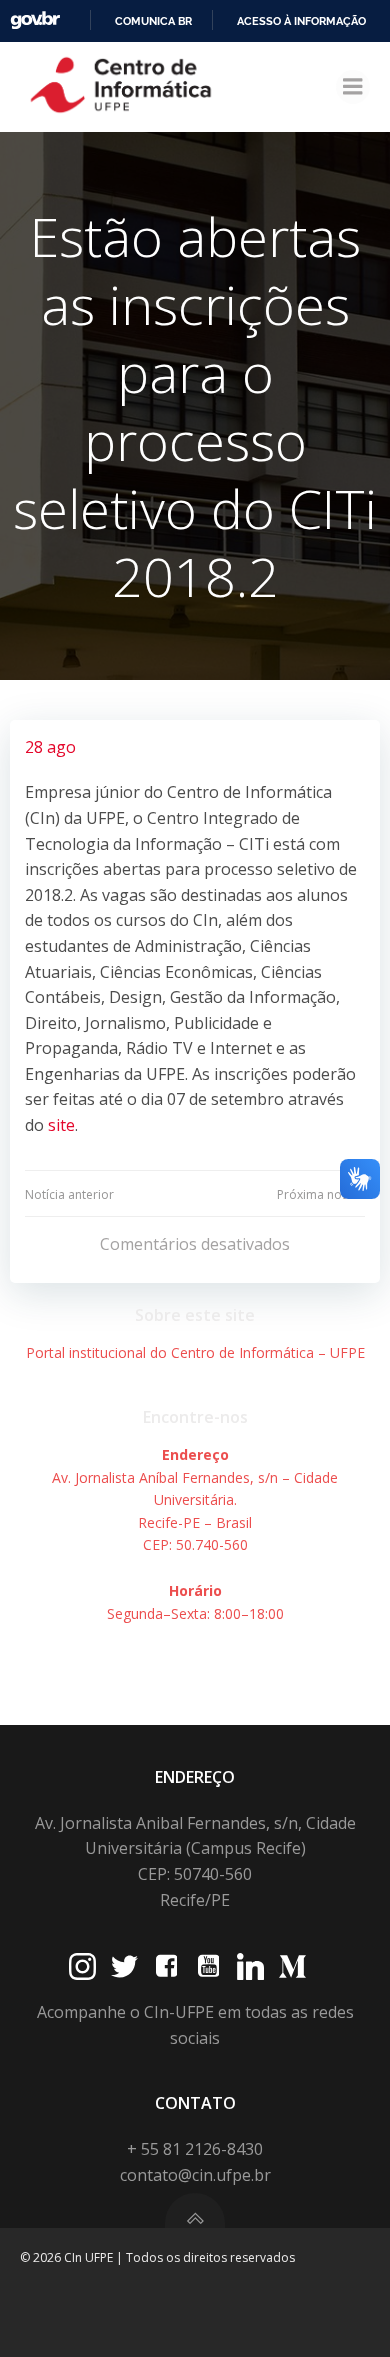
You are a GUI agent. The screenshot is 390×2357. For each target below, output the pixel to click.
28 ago (50, 747)
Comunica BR (153, 21)
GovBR (35, 20)
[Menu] (353, 87)
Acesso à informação (301, 21)
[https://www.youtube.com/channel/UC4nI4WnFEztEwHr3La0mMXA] (208, 1966)
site (61, 1125)
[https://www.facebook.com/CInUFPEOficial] (166, 1966)
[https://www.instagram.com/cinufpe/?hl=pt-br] (82, 1966)
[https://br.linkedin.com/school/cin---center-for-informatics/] (250, 1966)
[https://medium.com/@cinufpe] (292, 1966)
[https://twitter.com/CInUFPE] (124, 1966)
